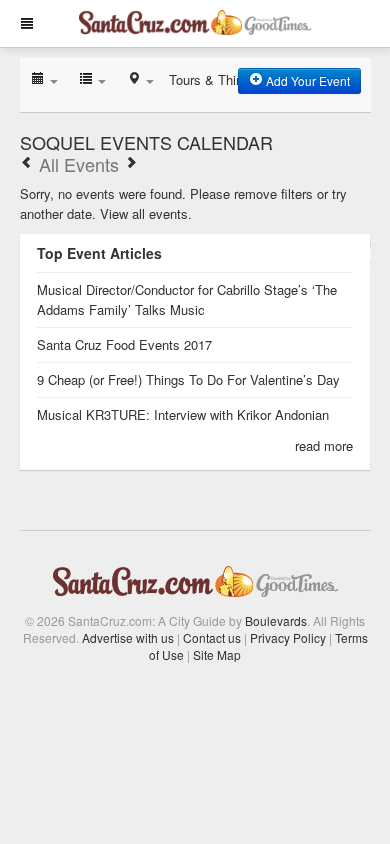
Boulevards (276, 620)
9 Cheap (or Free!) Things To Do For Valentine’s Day (188, 379)
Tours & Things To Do (232, 79)
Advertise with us (128, 637)
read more (324, 445)
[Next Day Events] (131, 164)
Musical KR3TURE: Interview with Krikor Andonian (183, 414)
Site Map (217, 654)
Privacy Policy (288, 637)
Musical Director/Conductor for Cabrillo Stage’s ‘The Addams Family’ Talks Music (187, 299)
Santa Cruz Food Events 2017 (124, 344)
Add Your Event (306, 80)
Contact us (212, 637)
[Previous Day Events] (27, 164)
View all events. (146, 213)
